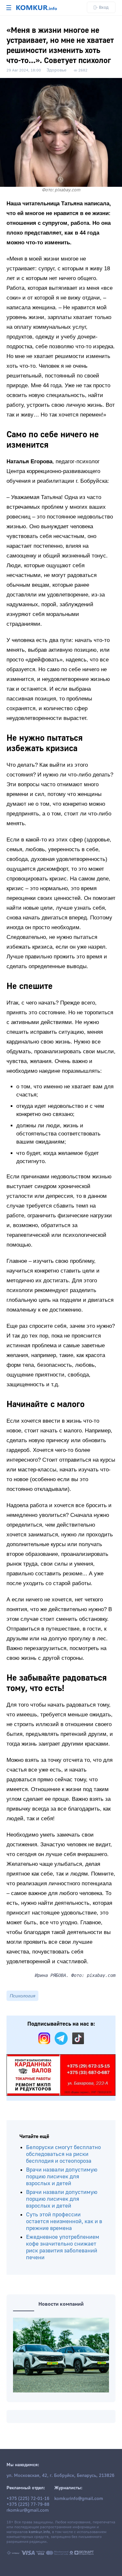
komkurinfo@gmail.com (79, 2499)
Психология (22, 1996)
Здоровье (56, 70)
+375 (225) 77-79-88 (28, 2505)
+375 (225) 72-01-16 (28, 2499)
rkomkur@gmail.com (28, 2510)
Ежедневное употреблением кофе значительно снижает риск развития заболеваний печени (63, 2247)
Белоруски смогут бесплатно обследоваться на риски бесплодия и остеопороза (63, 2154)
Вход (104, 7)
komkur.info (39, 2532)
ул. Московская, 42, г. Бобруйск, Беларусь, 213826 (61, 2476)
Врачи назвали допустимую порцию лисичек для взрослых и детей (62, 2177)
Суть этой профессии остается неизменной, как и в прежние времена (64, 2221)
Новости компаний (61, 2304)
